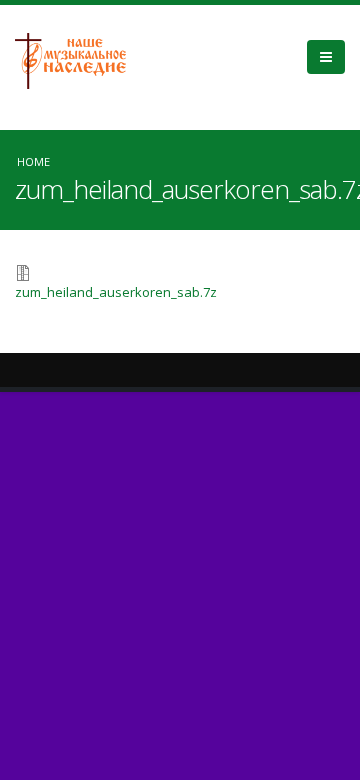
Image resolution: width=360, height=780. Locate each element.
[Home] (78, 59)
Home (33, 161)
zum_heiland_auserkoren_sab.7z (116, 292)
